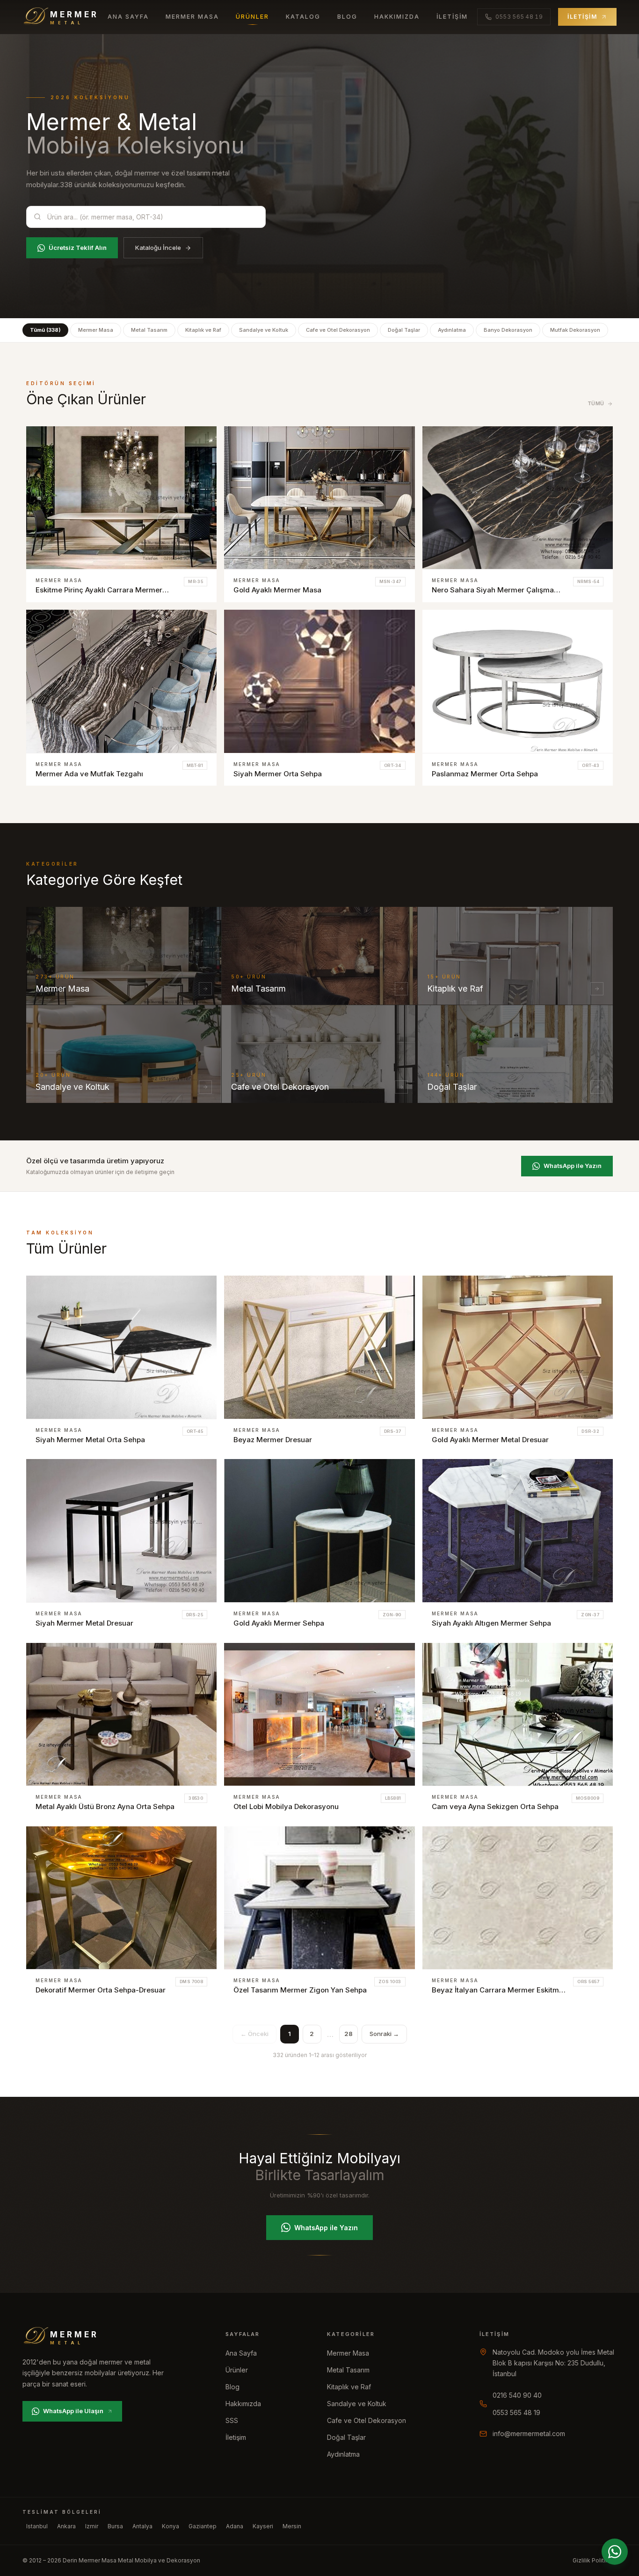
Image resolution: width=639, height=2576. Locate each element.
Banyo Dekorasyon (508, 330)
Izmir (92, 2526)
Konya (171, 2526)
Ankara (66, 2526)
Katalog (303, 17)
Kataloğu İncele (158, 248)
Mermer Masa (192, 17)
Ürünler (252, 17)
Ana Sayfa (128, 17)
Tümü (596, 403)
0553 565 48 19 (516, 2412)
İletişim (452, 17)
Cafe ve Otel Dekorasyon (338, 330)
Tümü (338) (45, 330)
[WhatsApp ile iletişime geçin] (615, 2552)
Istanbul (37, 2526)
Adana (235, 2526)
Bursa (115, 2526)
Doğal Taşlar (404, 330)
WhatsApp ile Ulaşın (73, 2411)
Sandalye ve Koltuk (264, 330)
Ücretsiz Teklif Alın (78, 248)
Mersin (292, 2526)
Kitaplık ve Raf (203, 330)
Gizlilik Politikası (595, 2560)
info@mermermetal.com (529, 2434)
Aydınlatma (452, 330)
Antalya (142, 2526)
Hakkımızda (397, 17)
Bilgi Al (195, 442)
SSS (232, 2420)
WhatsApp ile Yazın (573, 1166)
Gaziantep (203, 2526)
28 (349, 2034)
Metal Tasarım (149, 330)
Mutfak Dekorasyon (575, 330)
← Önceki (254, 2034)
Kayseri (263, 2526)
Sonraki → (384, 2034)
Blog (347, 17)
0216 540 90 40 (517, 2395)
